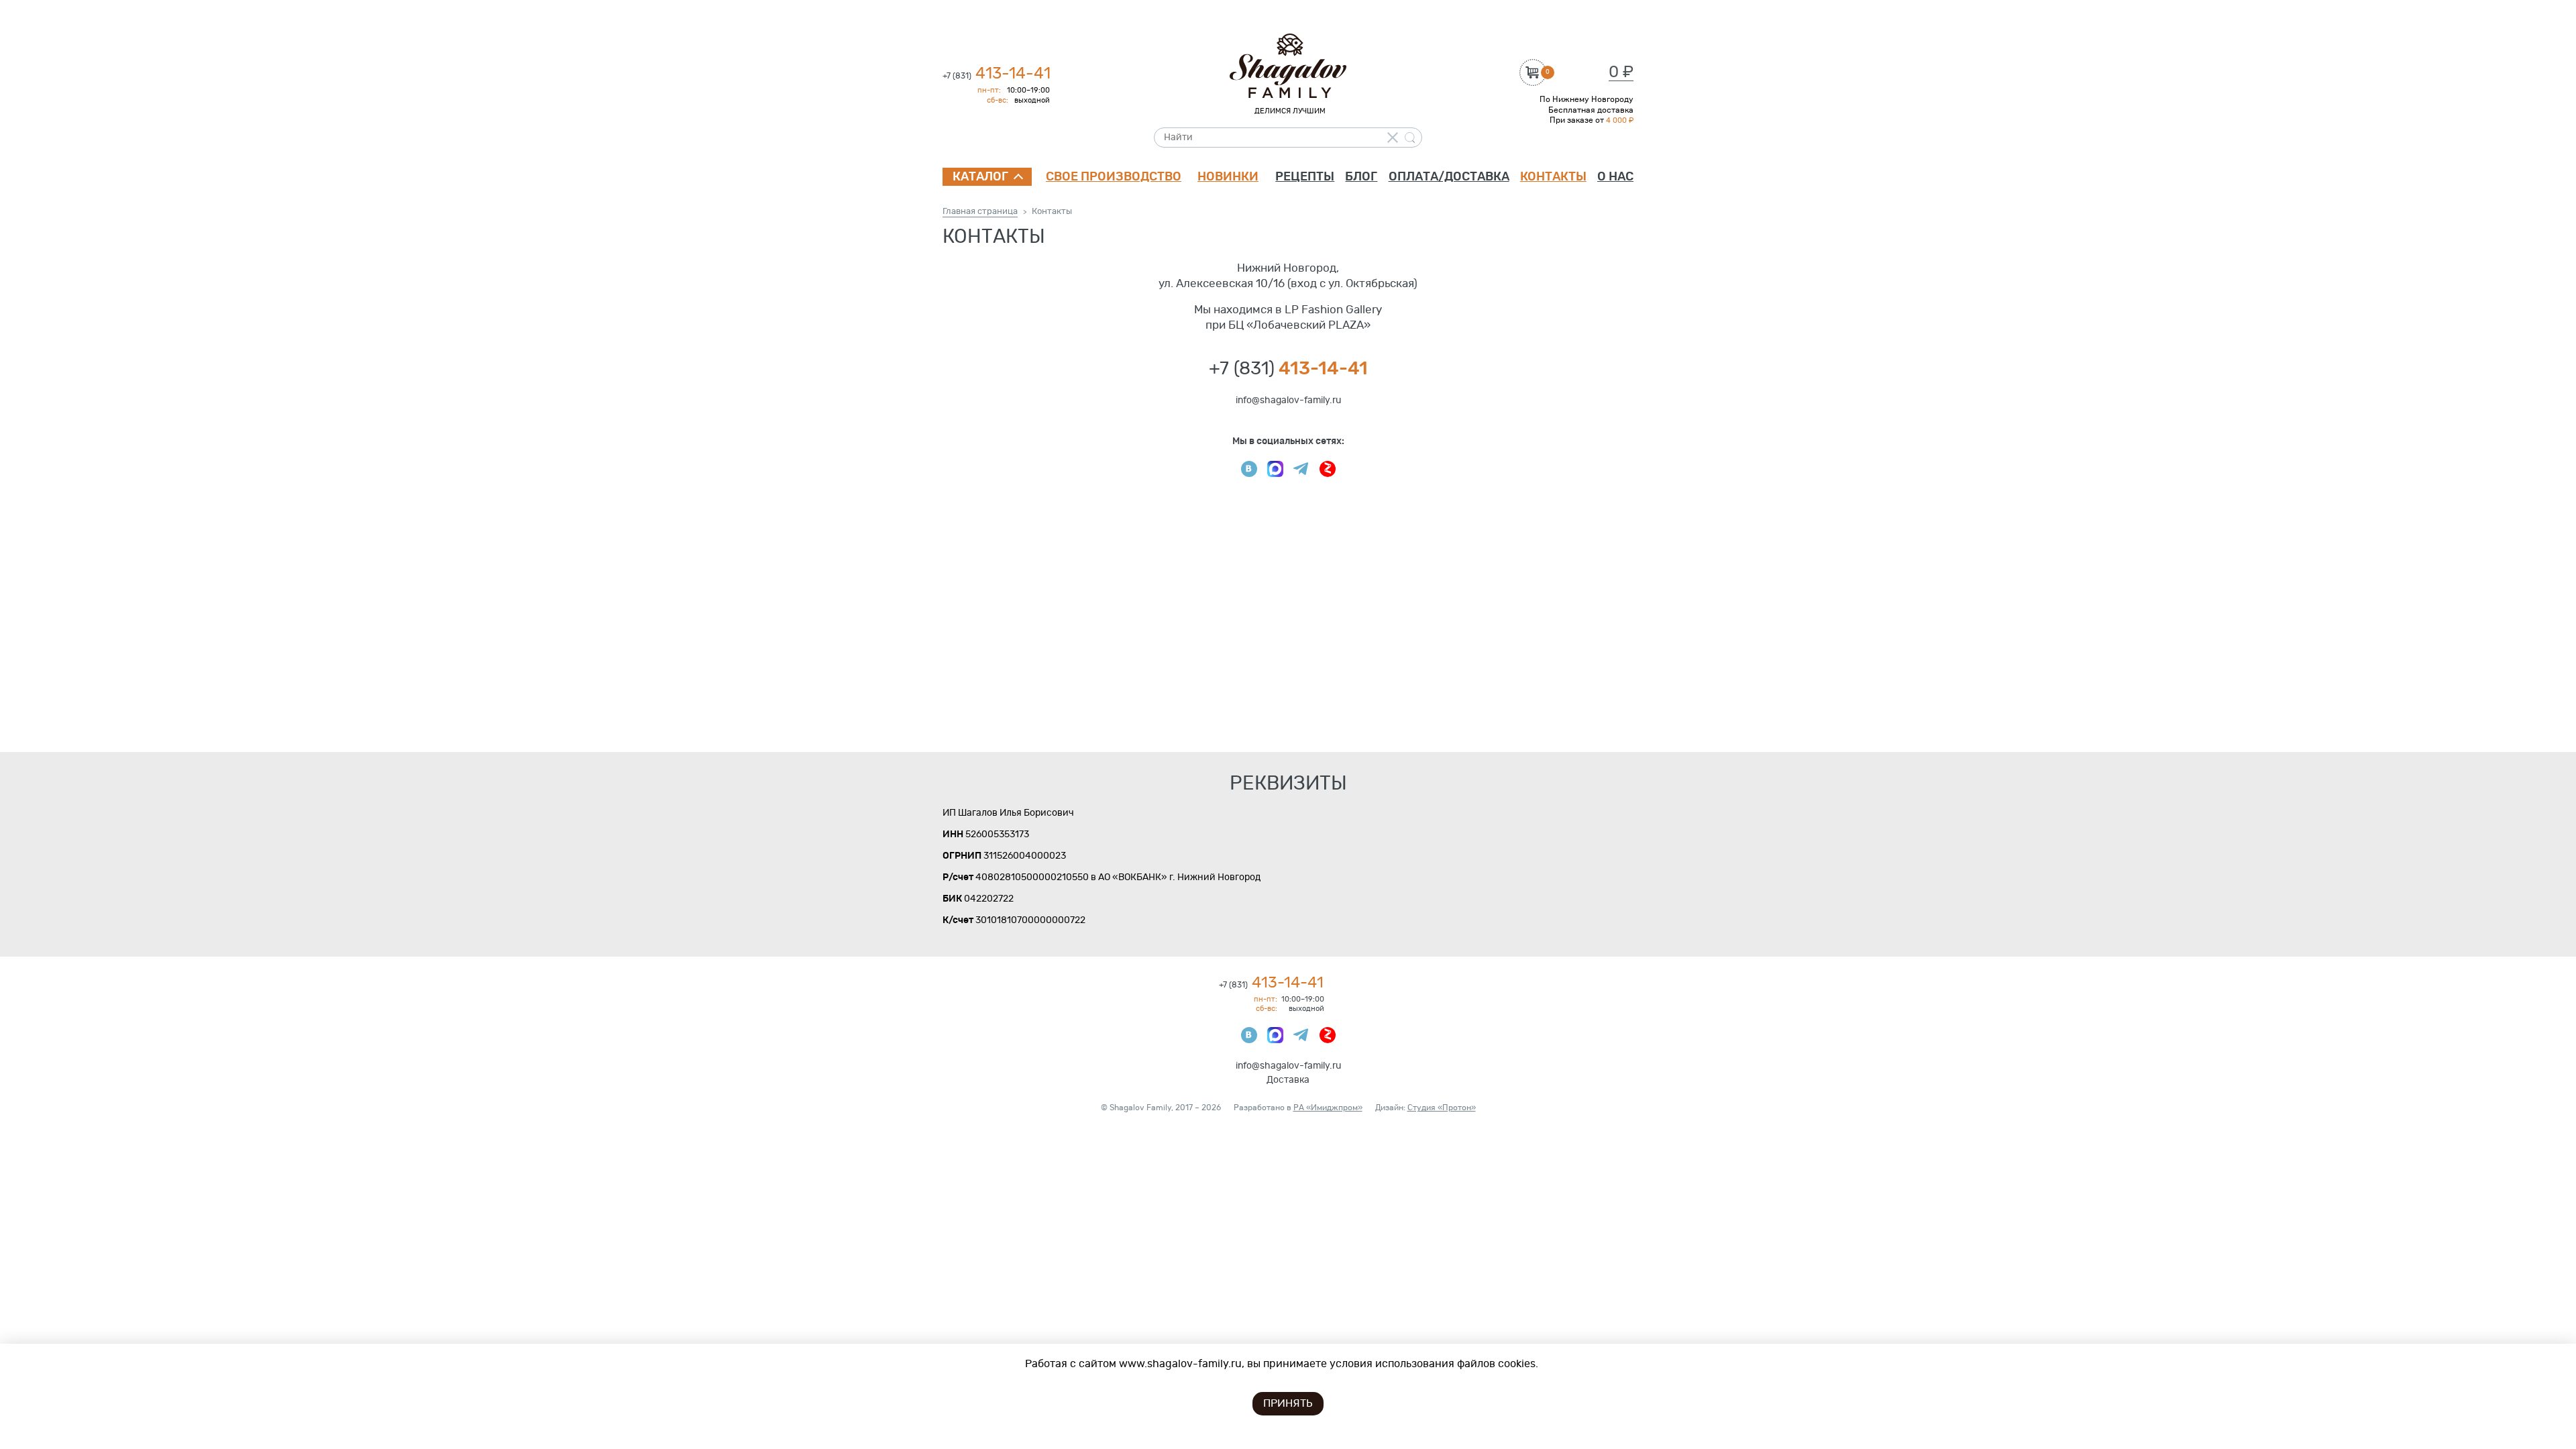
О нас (1615, 177)
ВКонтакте (1249, 469)
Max (1275, 469)
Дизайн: (1426, 1108)
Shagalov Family (1288, 66)
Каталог (980, 177)
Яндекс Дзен (1328, 1035)
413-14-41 (997, 74)
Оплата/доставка (1449, 177)
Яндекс (1328, 469)
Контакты (1553, 177)
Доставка (1288, 1080)
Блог (1361, 177)
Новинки (1228, 177)
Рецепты (1305, 177)
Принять (1288, 1403)
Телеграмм (1301, 469)
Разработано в (1298, 1108)
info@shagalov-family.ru (1288, 400)
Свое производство (1114, 177)
